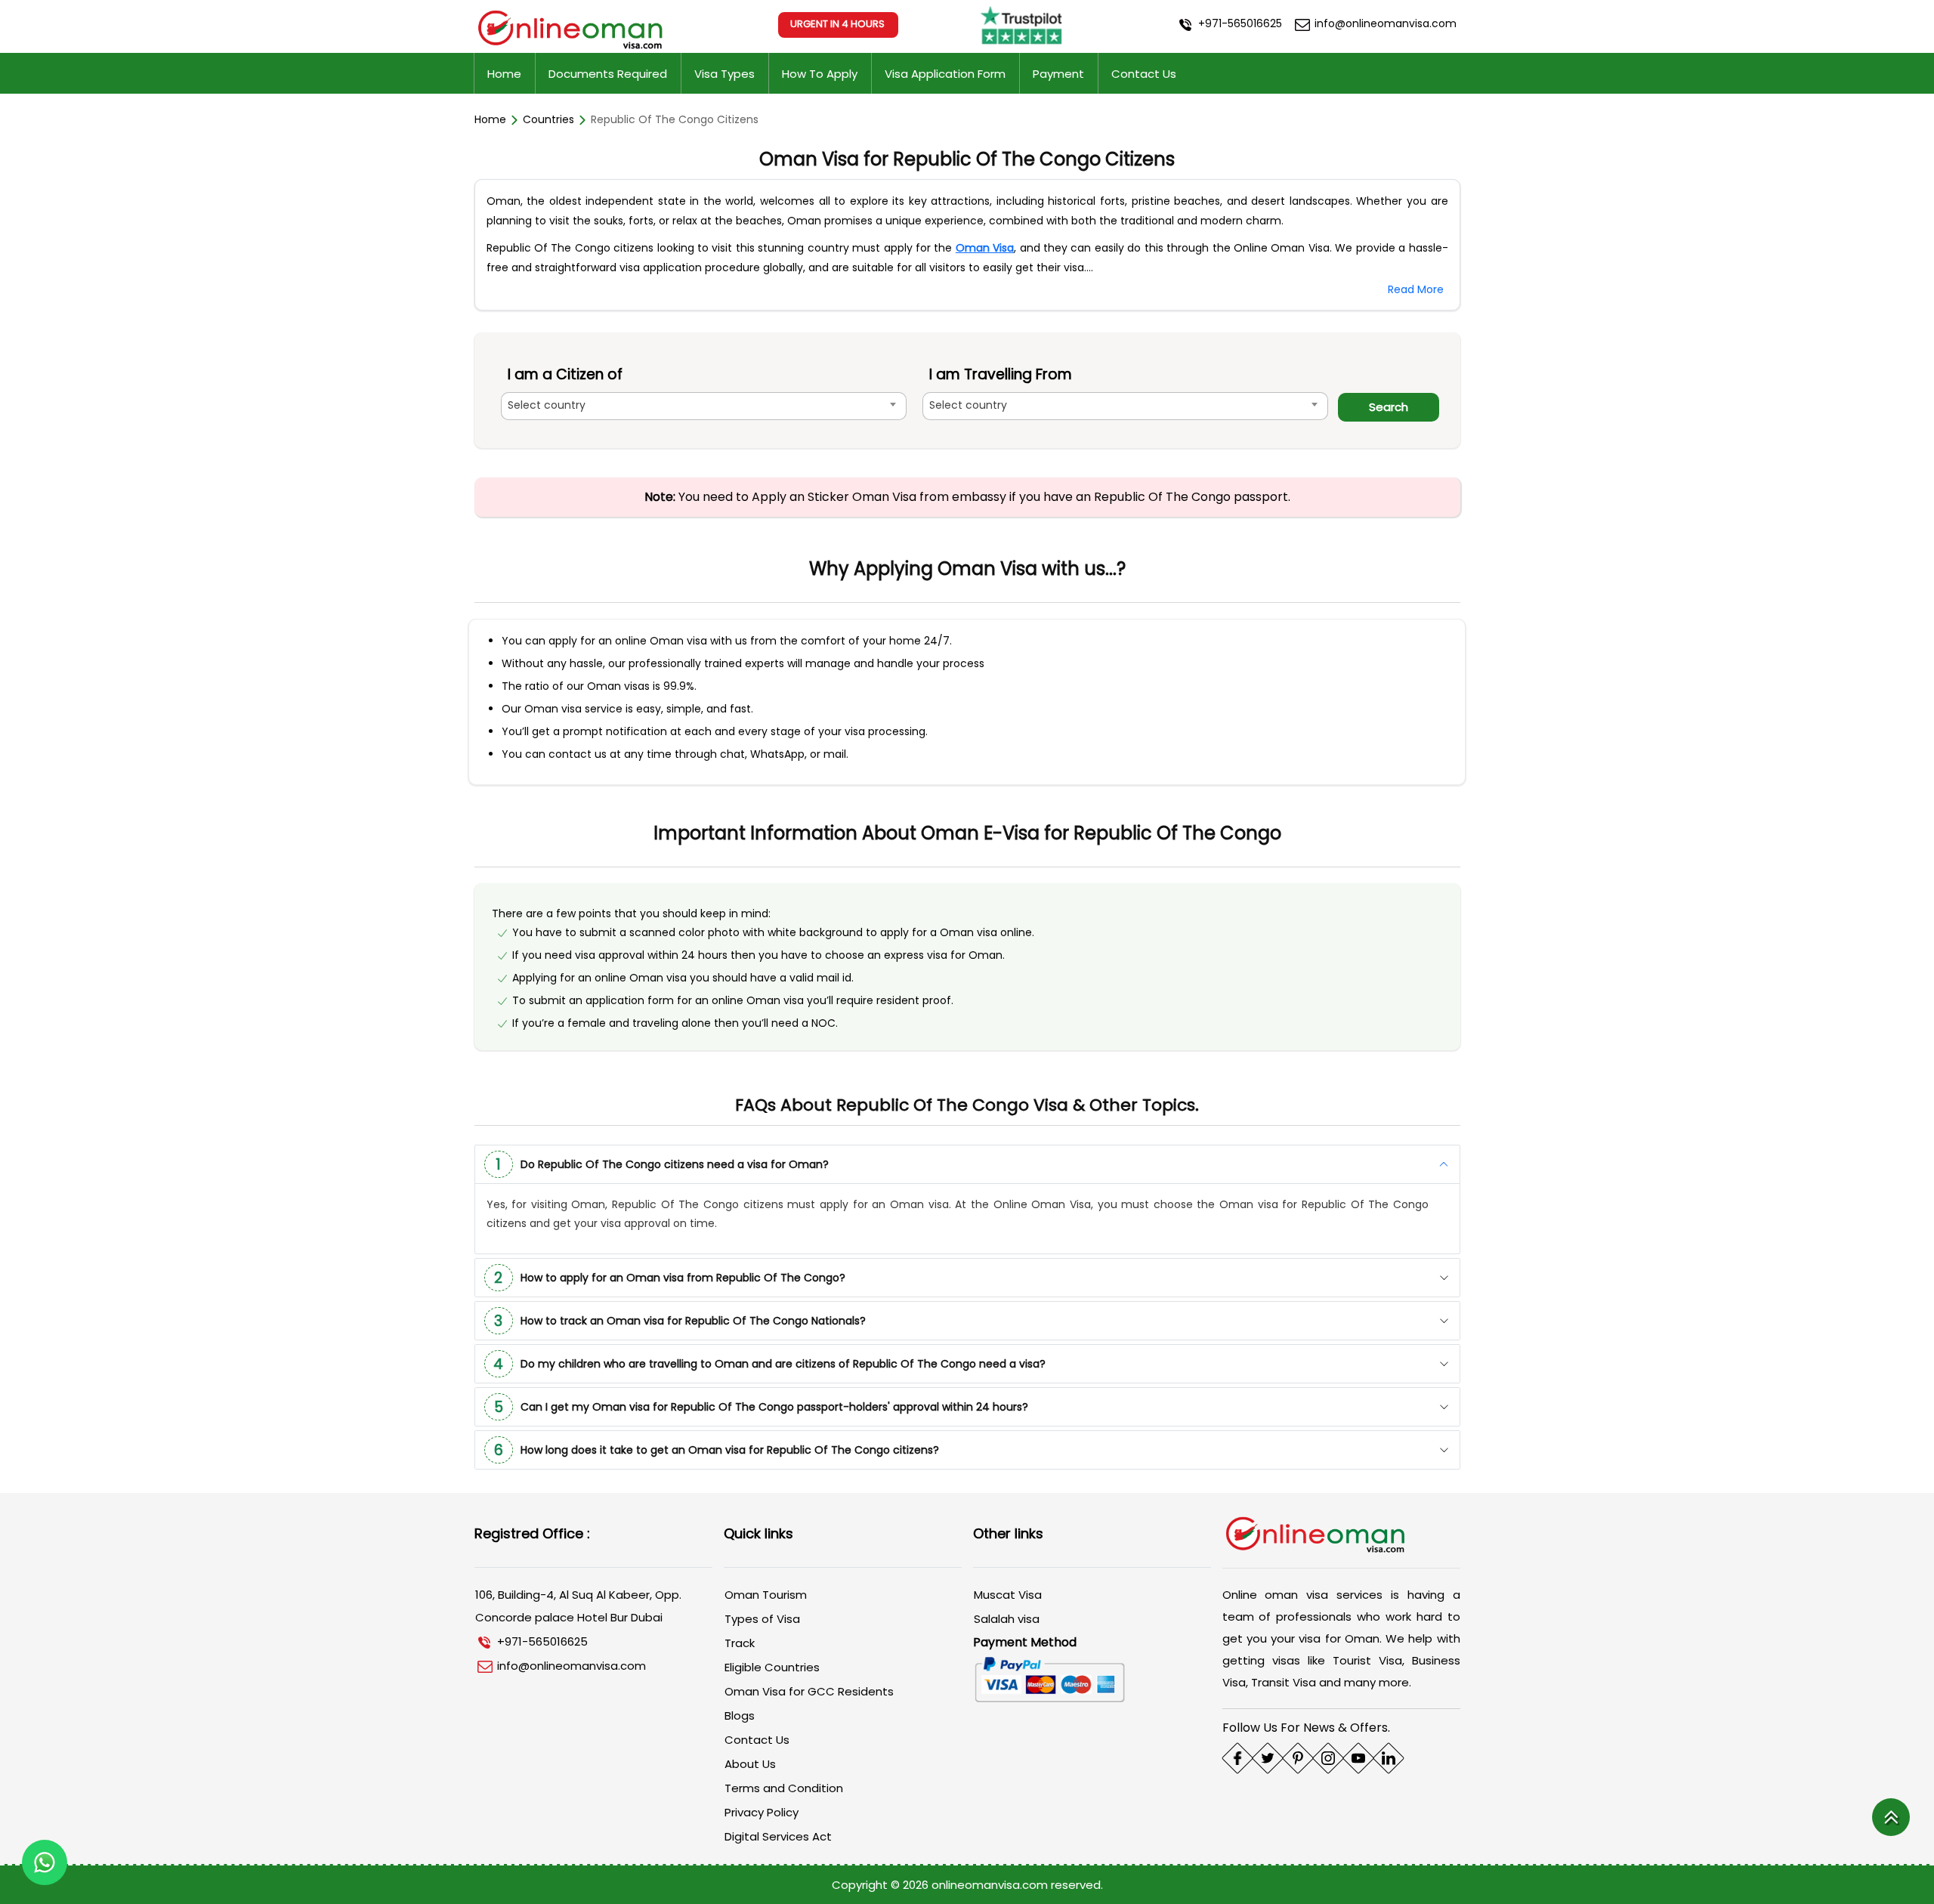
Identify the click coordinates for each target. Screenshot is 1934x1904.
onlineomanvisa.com (991, 1885)
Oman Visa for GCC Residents (809, 1691)
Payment (1058, 74)
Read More (1416, 289)
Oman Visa (985, 248)
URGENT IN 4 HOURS (837, 24)
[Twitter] (1268, 1758)
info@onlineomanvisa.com (1384, 23)
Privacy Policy (762, 1812)
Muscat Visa (1008, 1595)
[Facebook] (1237, 1758)
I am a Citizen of (565, 374)
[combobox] (704, 406)
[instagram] (1328, 1758)
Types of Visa (762, 1619)
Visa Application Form (945, 74)
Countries (548, 119)
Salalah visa (1007, 1619)
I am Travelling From (1001, 374)
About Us (750, 1764)
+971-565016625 (1239, 23)
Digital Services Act (778, 1836)
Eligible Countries (772, 1667)
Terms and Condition (784, 1788)
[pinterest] (1298, 1758)
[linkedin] (1389, 1758)
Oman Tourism (766, 1595)
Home (504, 74)
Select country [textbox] (547, 405)
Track (740, 1643)
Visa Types (724, 74)
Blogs (740, 1715)
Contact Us (1144, 74)
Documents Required (608, 74)
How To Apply (820, 74)
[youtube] (1358, 1758)
